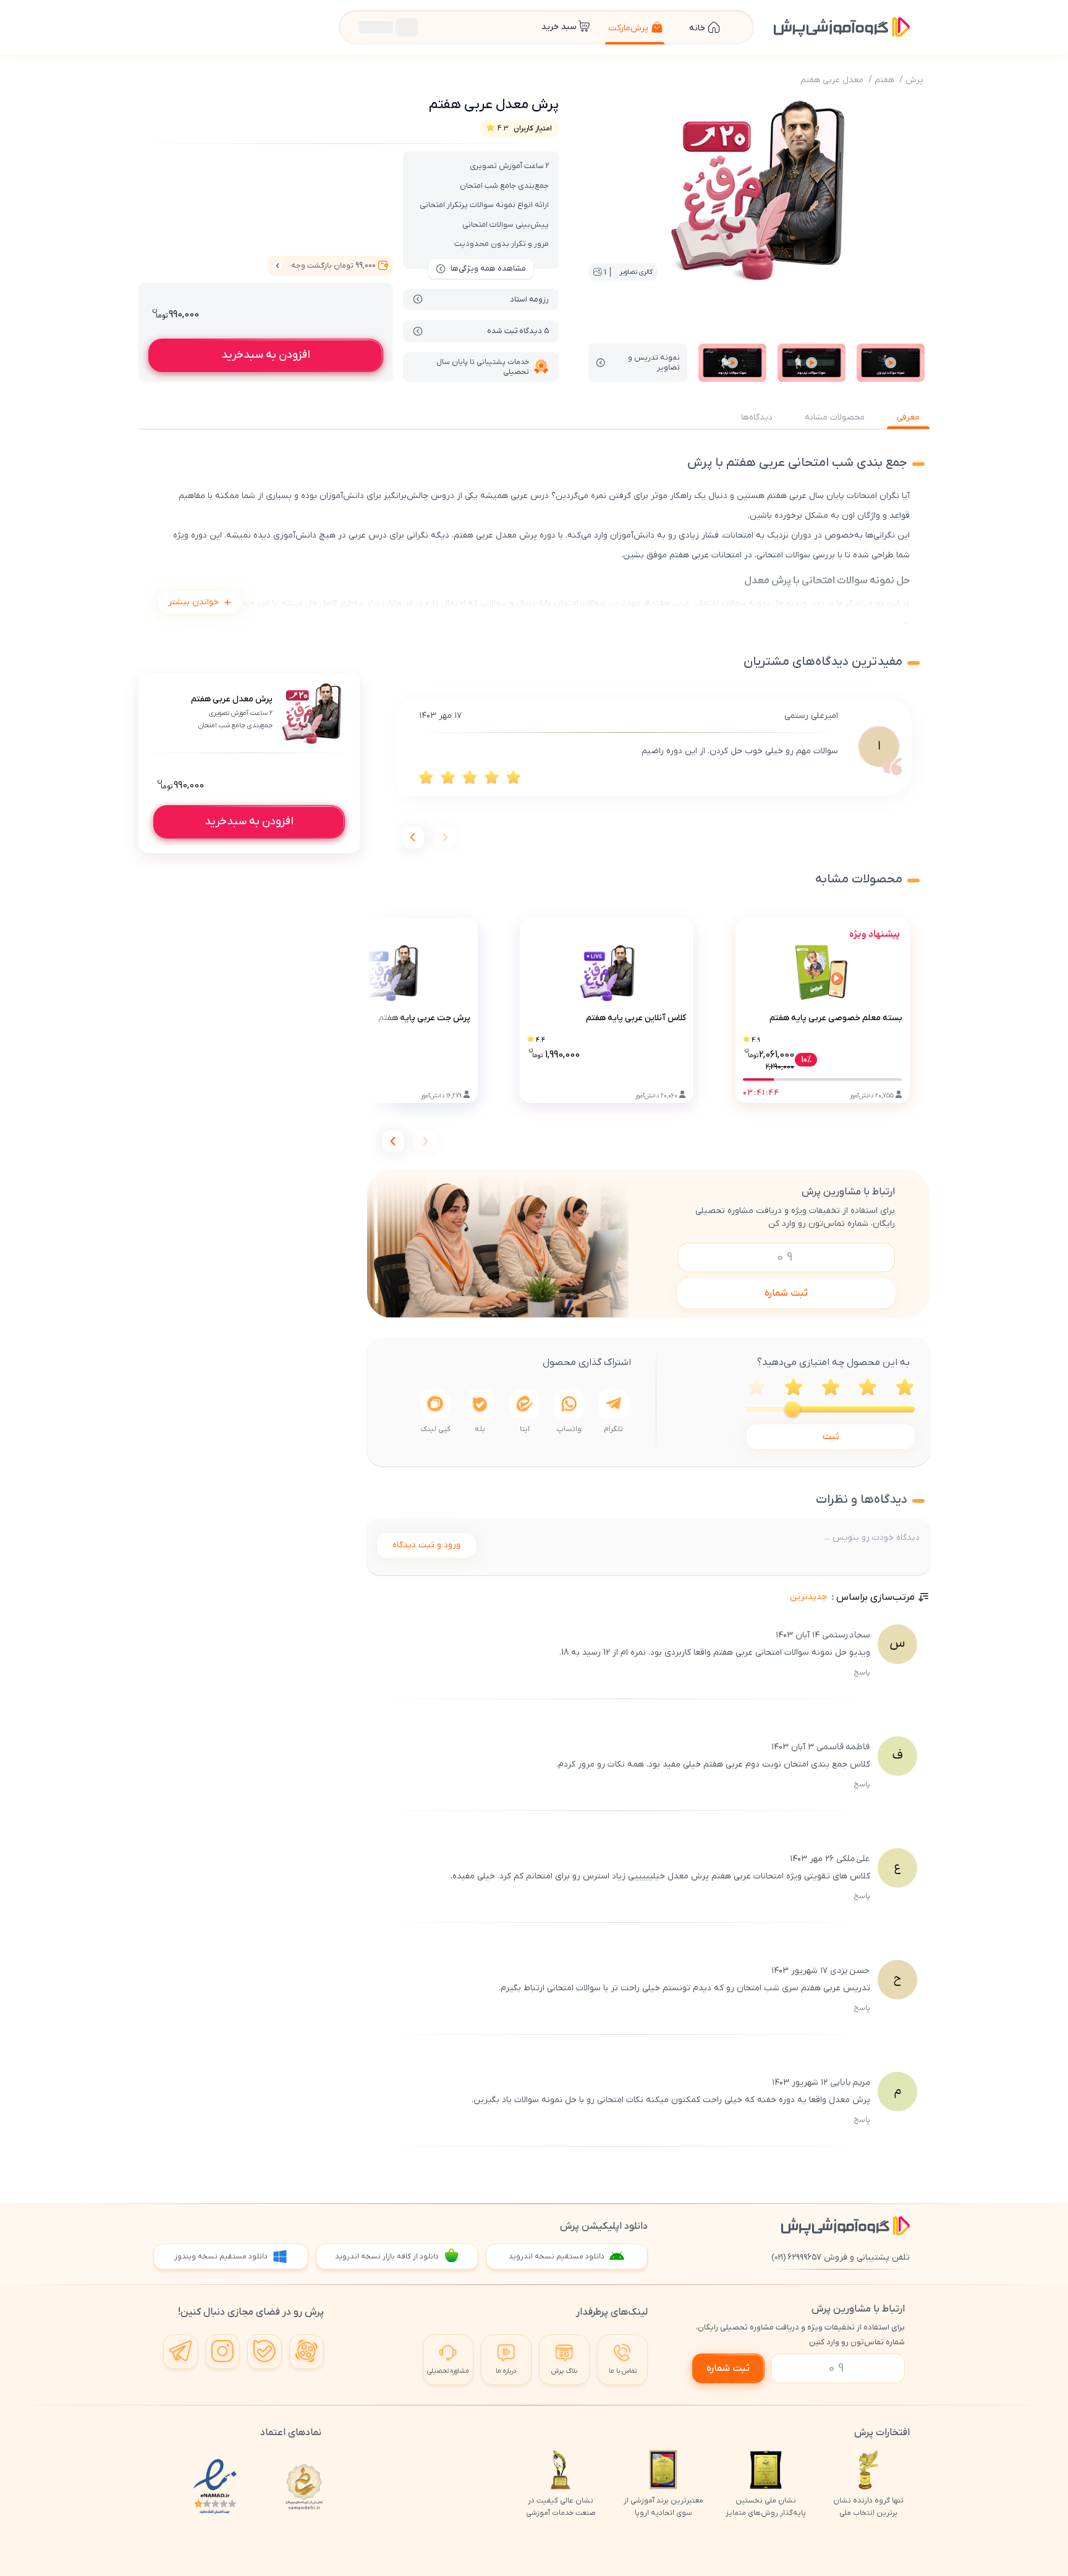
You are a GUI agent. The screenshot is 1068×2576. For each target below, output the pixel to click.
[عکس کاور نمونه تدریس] (891, 363)
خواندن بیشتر (193, 602)
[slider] (792, 1409)
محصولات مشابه (835, 417)
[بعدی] (413, 837)
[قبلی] (445, 837)
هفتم (884, 80)
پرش (914, 80)
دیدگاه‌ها (757, 417)
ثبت (831, 1437)
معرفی (908, 417)
